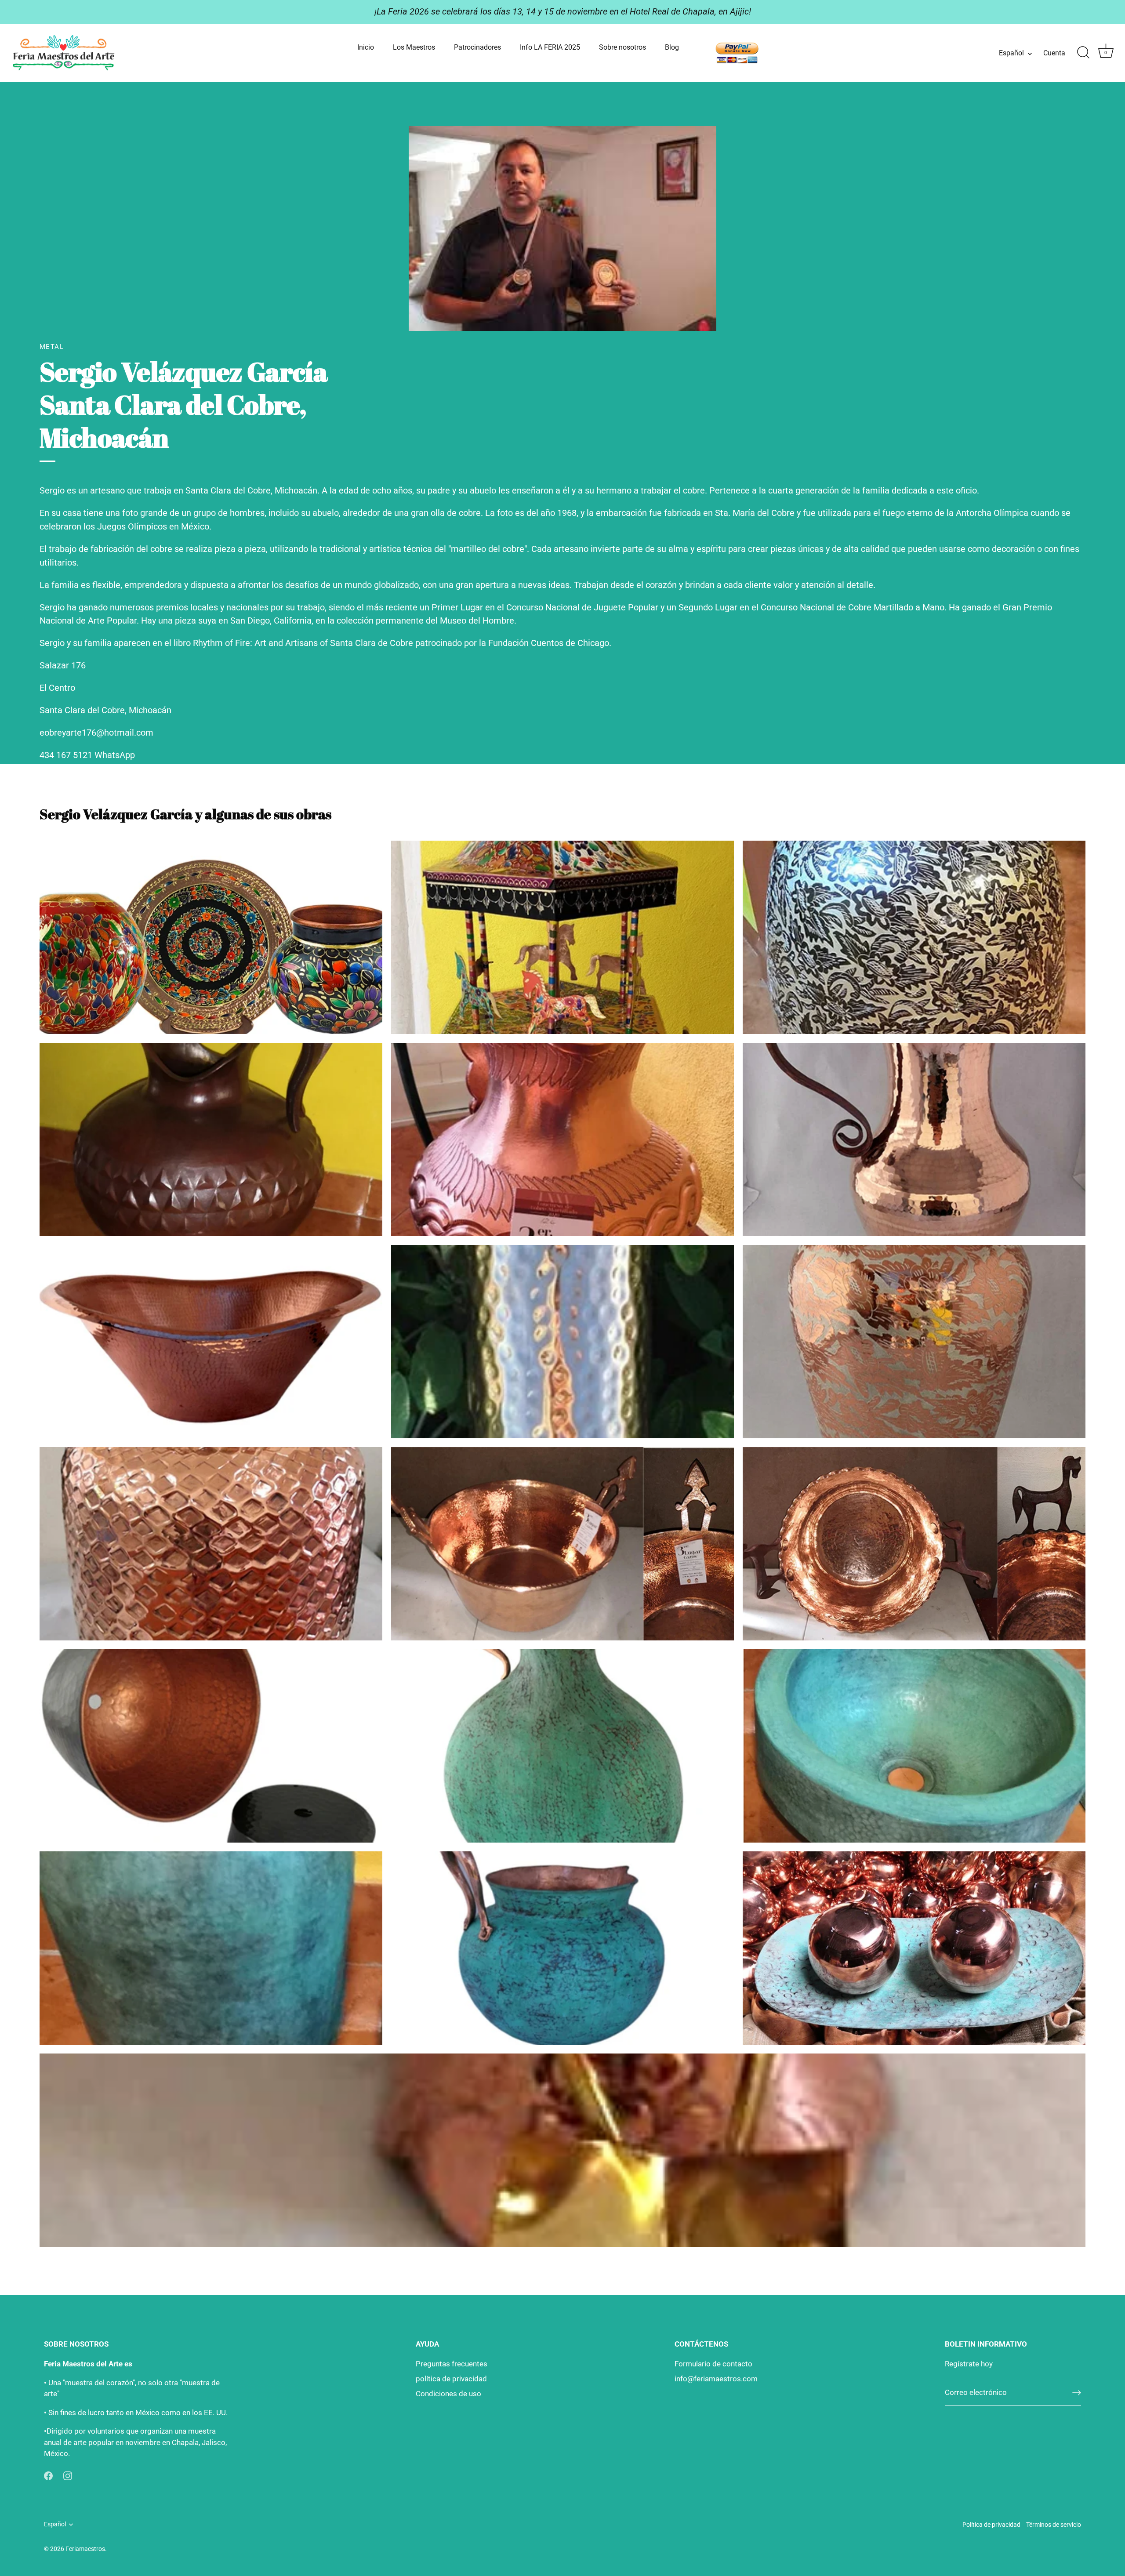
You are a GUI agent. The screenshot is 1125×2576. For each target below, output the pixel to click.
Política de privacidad (991, 2525)
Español (1011, 53)
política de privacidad (451, 2379)
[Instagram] (68, 2475)
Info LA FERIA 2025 (550, 47)
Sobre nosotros (622, 47)
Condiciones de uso (448, 2394)
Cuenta (1054, 53)
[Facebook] (48, 2475)
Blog (672, 47)
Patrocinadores (477, 47)
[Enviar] (1077, 2393)
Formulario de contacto (713, 2364)
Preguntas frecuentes (452, 2364)
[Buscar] (1083, 53)
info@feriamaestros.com (716, 2379)
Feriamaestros (85, 2549)
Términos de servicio (1054, 2525)
